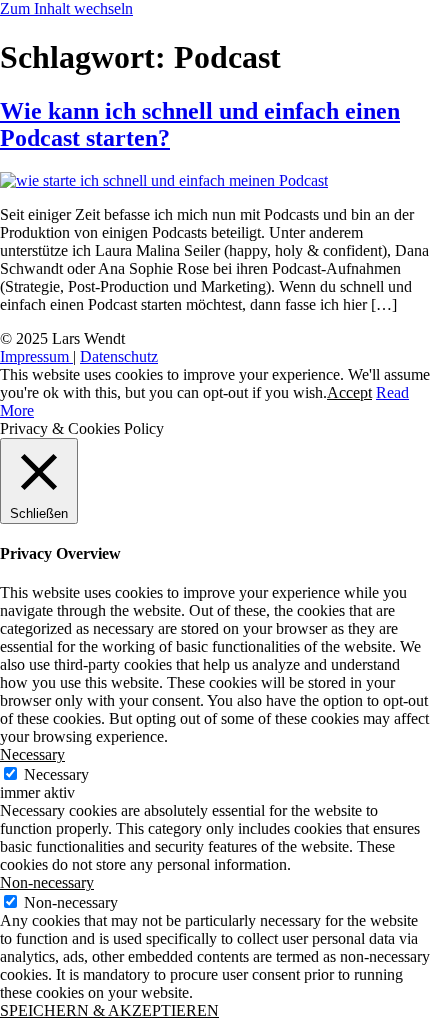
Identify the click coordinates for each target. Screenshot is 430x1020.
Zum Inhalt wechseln (66, 8)
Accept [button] (349, 392)
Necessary (56, 774)
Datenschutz (119, 356)
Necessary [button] (32, 754)
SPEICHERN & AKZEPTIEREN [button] (109, 1010)
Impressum (36, 356)
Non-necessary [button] (47, 882)
